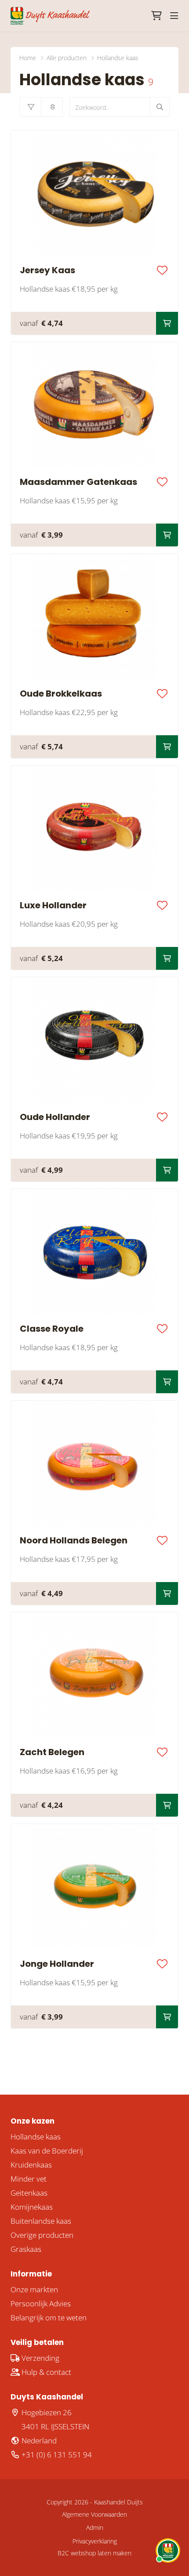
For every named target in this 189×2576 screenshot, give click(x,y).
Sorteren (52, 107)
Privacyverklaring (95, 2541)
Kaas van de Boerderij (47, 2151)
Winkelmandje (156, 16)
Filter (30, 107)
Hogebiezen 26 (46, 2412)
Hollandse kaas (36, 2137)
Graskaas (26, 2249)
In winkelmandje (167, 323)
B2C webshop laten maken (94, 2553)
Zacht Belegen (52, 1752)
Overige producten (42, 2235)
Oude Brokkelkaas (61, 694)
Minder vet (29, 2179)
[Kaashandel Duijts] (50, 16)
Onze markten (34, 2289)
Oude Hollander (55, 1117)
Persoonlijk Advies (41, 2303)
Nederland (38, 2441)
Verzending (40, 2358)
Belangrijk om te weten (49, 2318)
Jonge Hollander (57, 1964)
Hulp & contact (45, 2372)
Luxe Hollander (53, 905)
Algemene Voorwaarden (94, 2514)
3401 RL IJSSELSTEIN (55, 2426)
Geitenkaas (29, 2193)
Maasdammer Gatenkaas (78, 482)
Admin (95, 2527)
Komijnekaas (32, 2207)
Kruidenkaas (31, 2165)
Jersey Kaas (47, 270)
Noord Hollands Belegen (74, 1540)
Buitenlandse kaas (41, 2221)
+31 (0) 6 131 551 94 (56, 2455)
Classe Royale (52, 1329)
